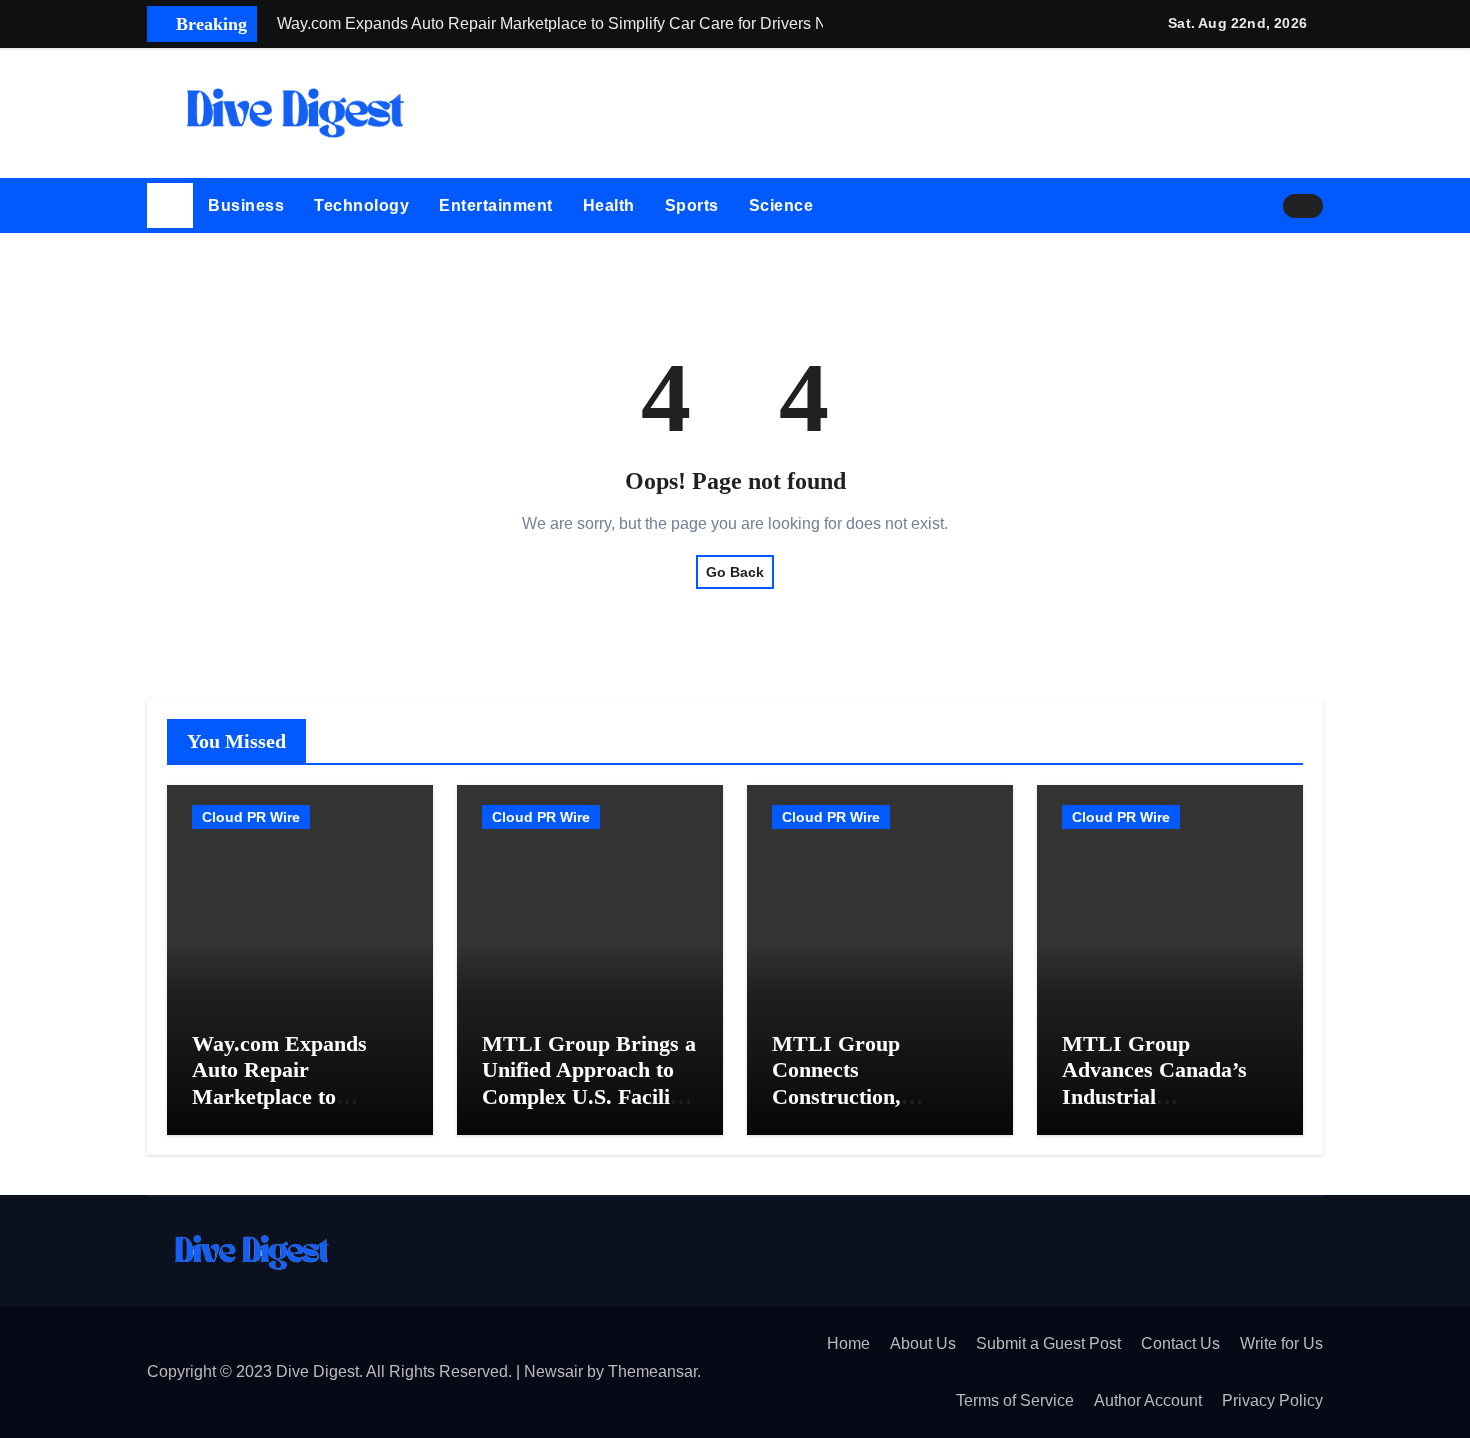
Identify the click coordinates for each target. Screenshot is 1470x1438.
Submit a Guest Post (1048, 1343)
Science (781, 205)
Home (848, 1343)
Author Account (1148, 1400)
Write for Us (1281, 1343)
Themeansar (652, 1371)
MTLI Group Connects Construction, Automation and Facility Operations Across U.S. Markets (870, 1109)
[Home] (170, 206)
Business (246, 205)
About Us (923, 1343)
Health (609, 205)
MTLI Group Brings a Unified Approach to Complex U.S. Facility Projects (589, 1083)
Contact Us (1180, 1343)
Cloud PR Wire (251, 817)
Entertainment (496, 205)
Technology (361, 205)
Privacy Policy (1272, 1400)
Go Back (735, 572)
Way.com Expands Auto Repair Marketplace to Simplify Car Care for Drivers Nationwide (296, 1096)
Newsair (553, 1371)
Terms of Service (1015, 1400)
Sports (692, 205)
